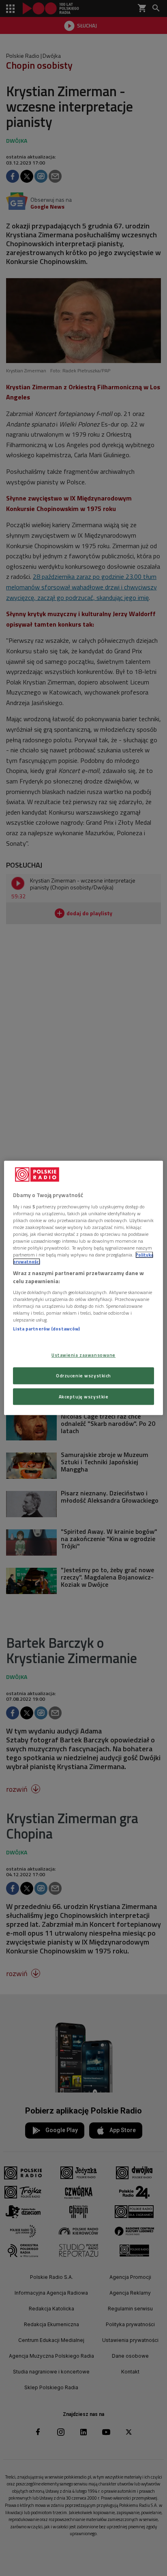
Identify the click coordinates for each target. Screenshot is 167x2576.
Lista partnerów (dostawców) (46, 1329)
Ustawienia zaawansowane (83, 1355)
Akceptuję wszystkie (84, 1397)
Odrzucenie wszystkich (83, 1376)
